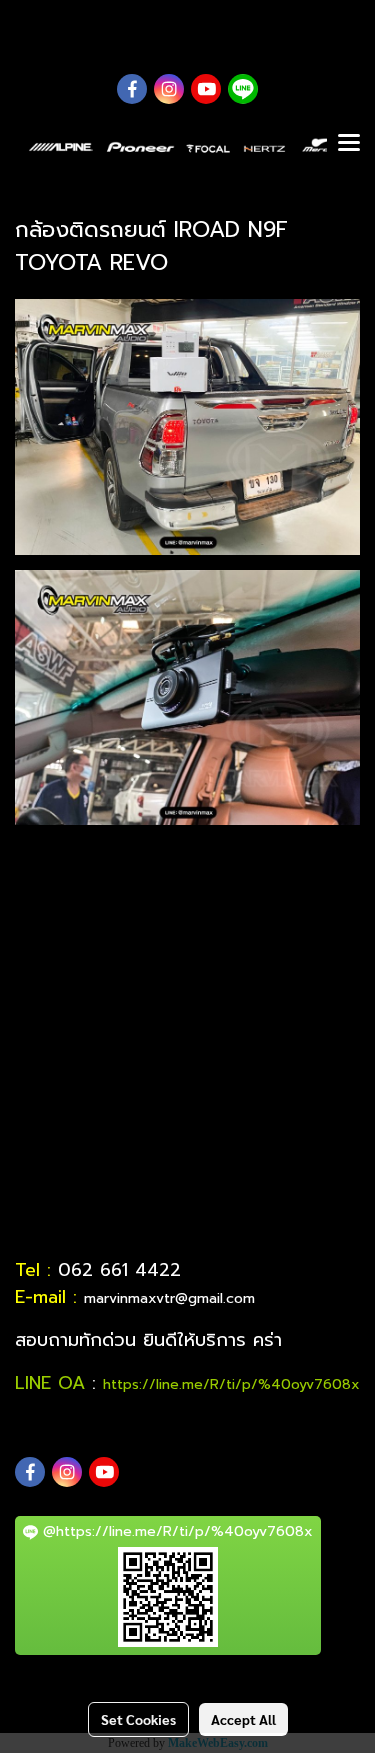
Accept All (243, 1719)
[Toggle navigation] (349, 144)
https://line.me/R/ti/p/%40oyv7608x (231, 1384)
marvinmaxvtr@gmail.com (169, 1298)
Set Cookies (138, 1719)
